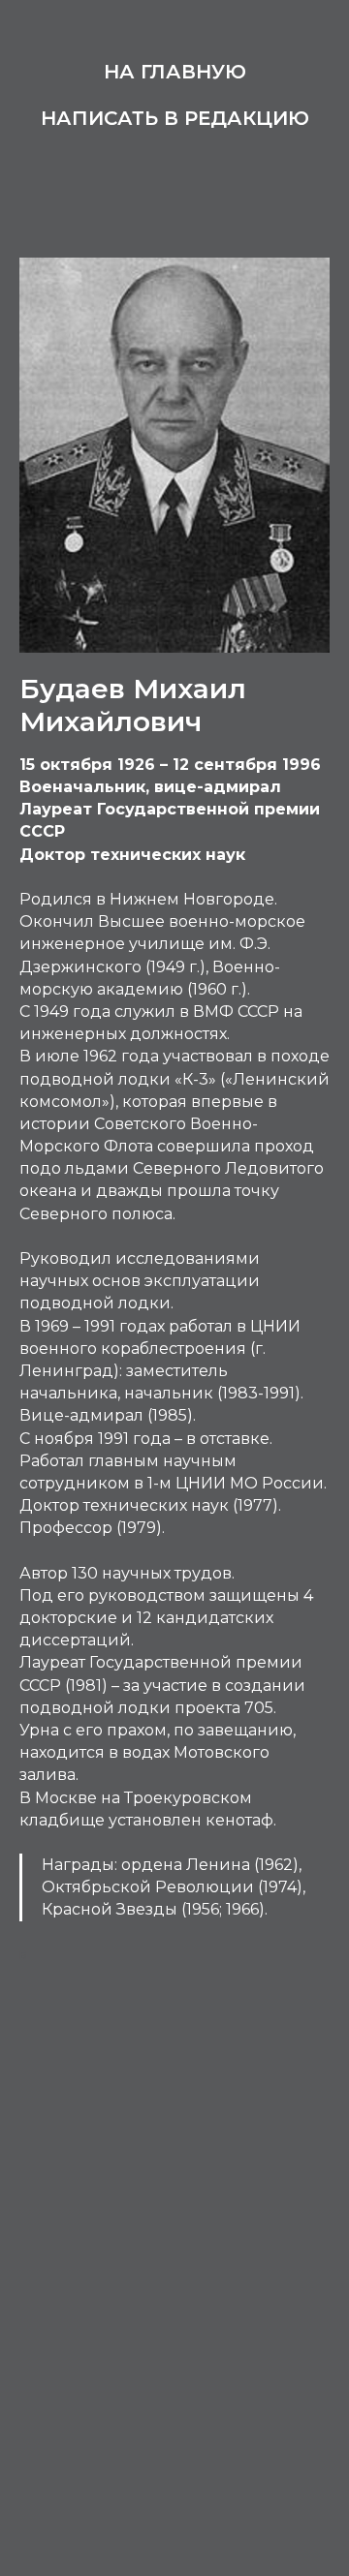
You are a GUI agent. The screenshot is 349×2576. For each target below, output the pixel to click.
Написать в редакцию (175, 118)
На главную (175, 72)
